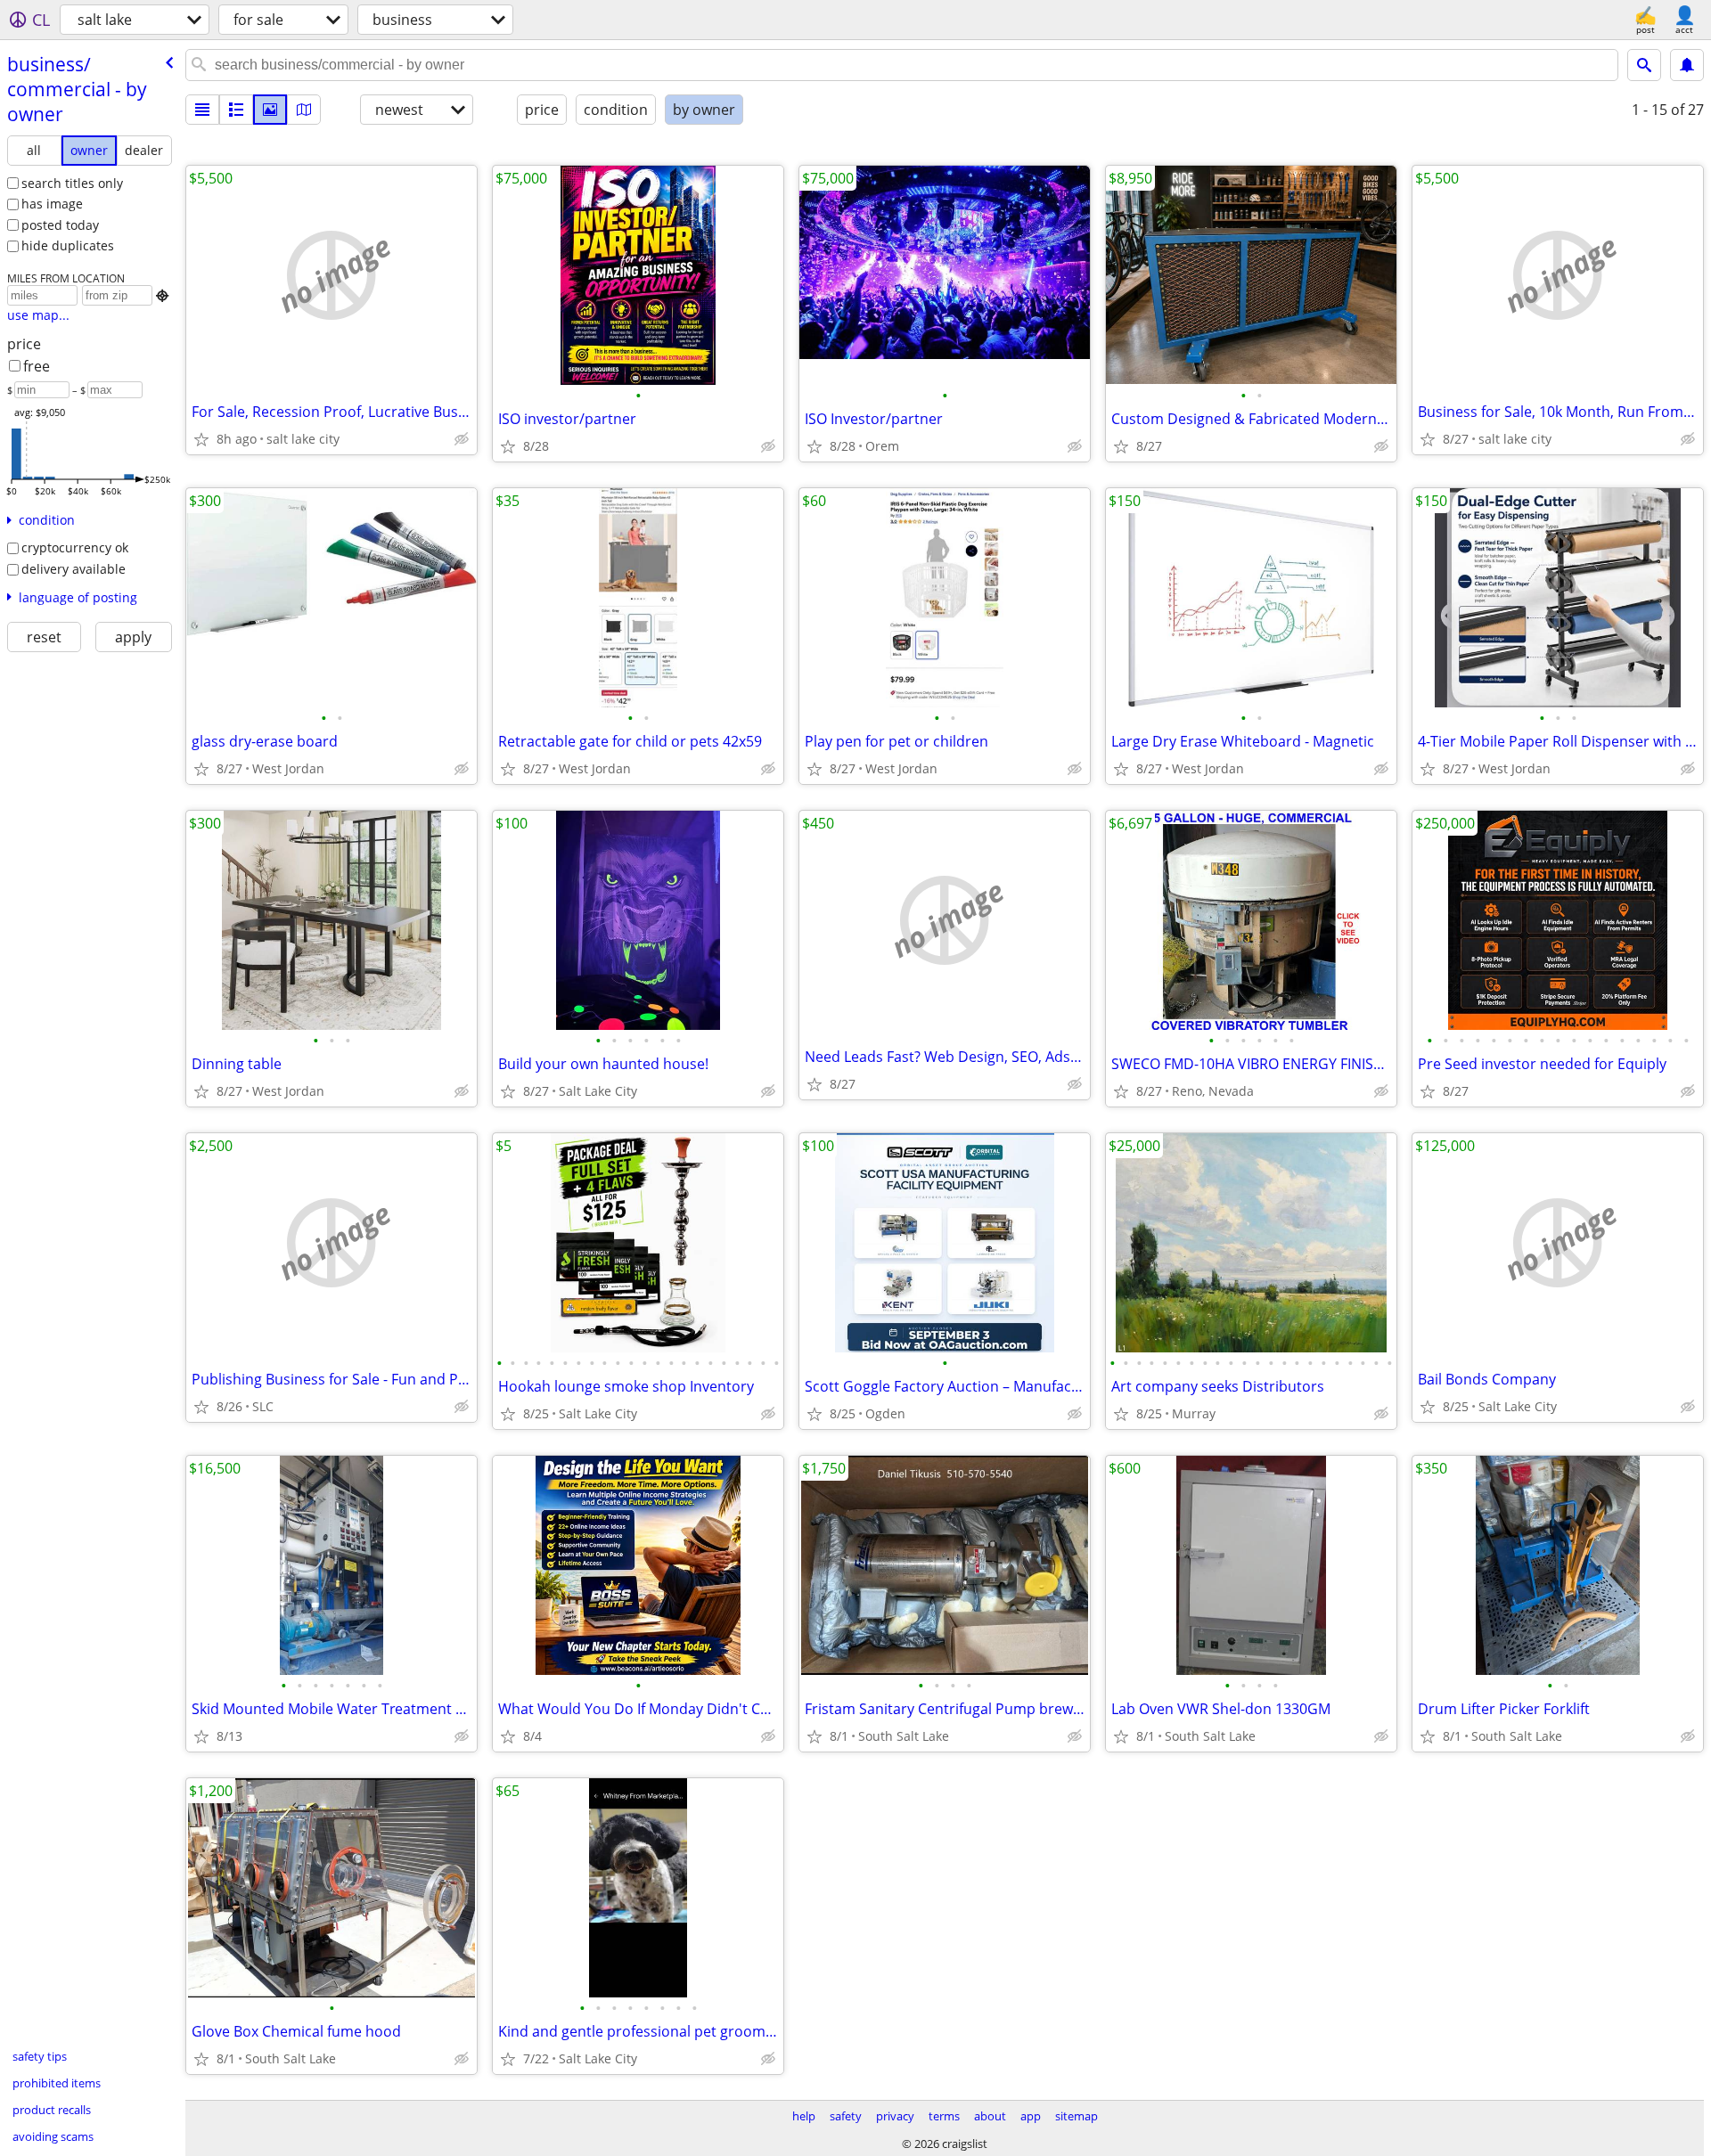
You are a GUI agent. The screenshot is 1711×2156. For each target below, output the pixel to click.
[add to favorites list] (201, 439)
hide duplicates (68, 245)
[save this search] (1687, 65)
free (37, 366)
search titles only (72, 183)
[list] (202, 110)
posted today (60, 225)
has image (52, 204)
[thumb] (236, 110)
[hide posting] (462, 439)
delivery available (74, 569)
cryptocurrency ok (75, 547)
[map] (304, 110)
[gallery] (270, 110)
